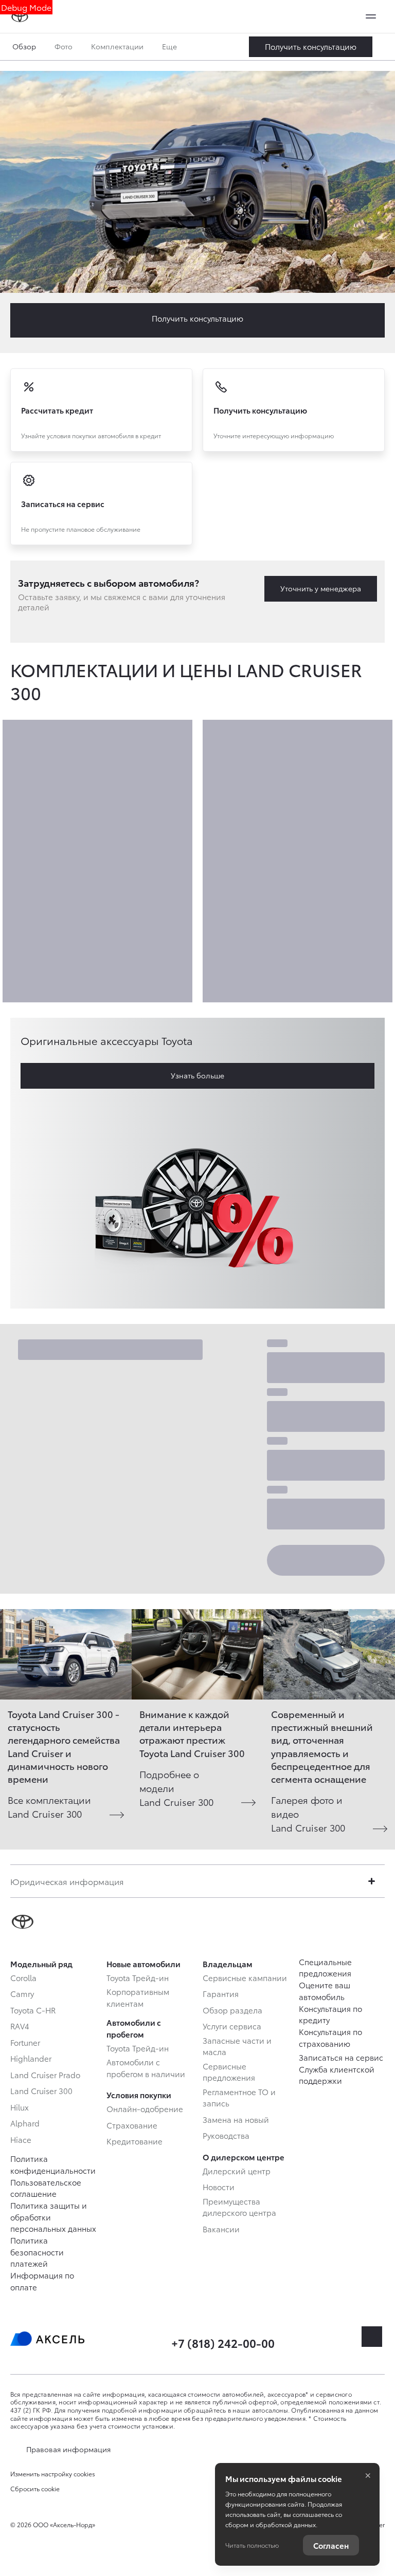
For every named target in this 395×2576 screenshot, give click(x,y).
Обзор (24, 46)
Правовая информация (68, 2449)
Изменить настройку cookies (53, 2474)
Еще (170, 46)
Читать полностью (252, 2545)
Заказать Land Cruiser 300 (311, 47)
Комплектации (117, 46)
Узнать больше (197, 1075)
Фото (64, 46)
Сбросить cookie (35, 2489)
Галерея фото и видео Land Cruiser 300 (308, 1813)
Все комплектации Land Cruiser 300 (49, 1806)
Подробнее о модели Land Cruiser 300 (176, 1788)
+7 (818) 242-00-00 (223, 2342)
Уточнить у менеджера (321, 588)
